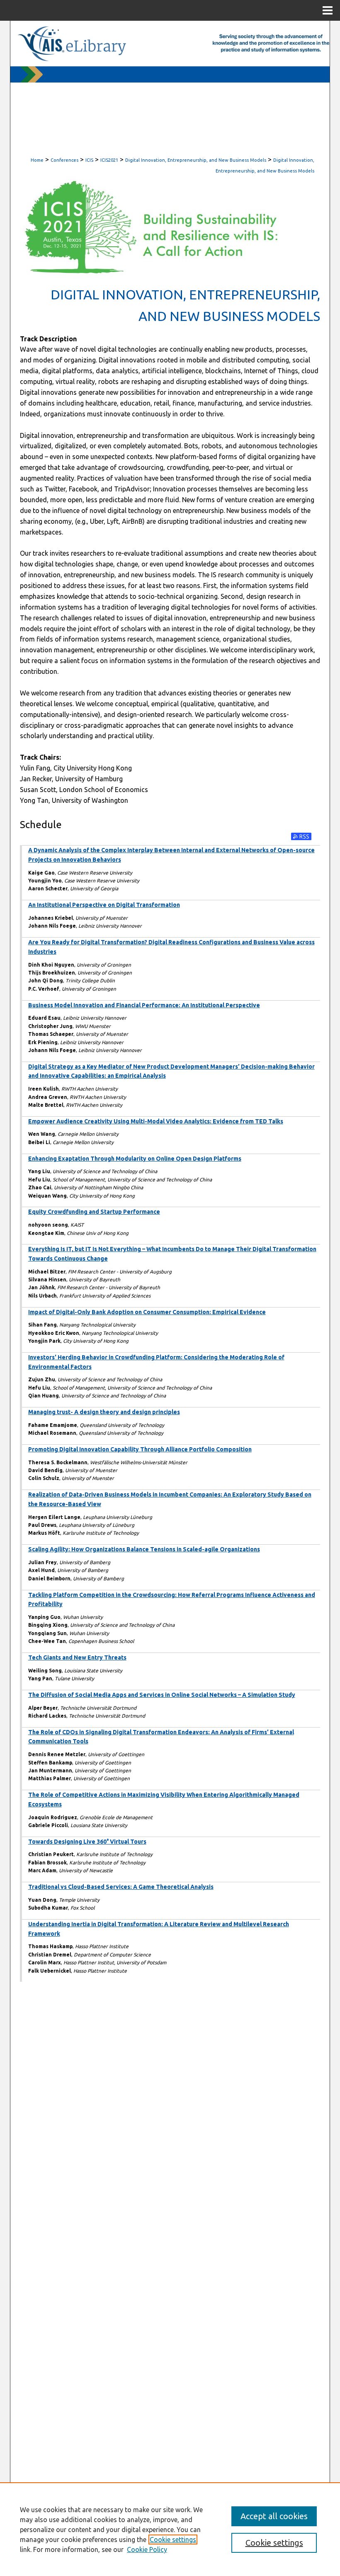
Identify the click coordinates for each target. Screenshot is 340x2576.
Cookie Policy (147, 2549)
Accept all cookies (274, 2516)
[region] (170, 2529)
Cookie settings (173, 2540)
